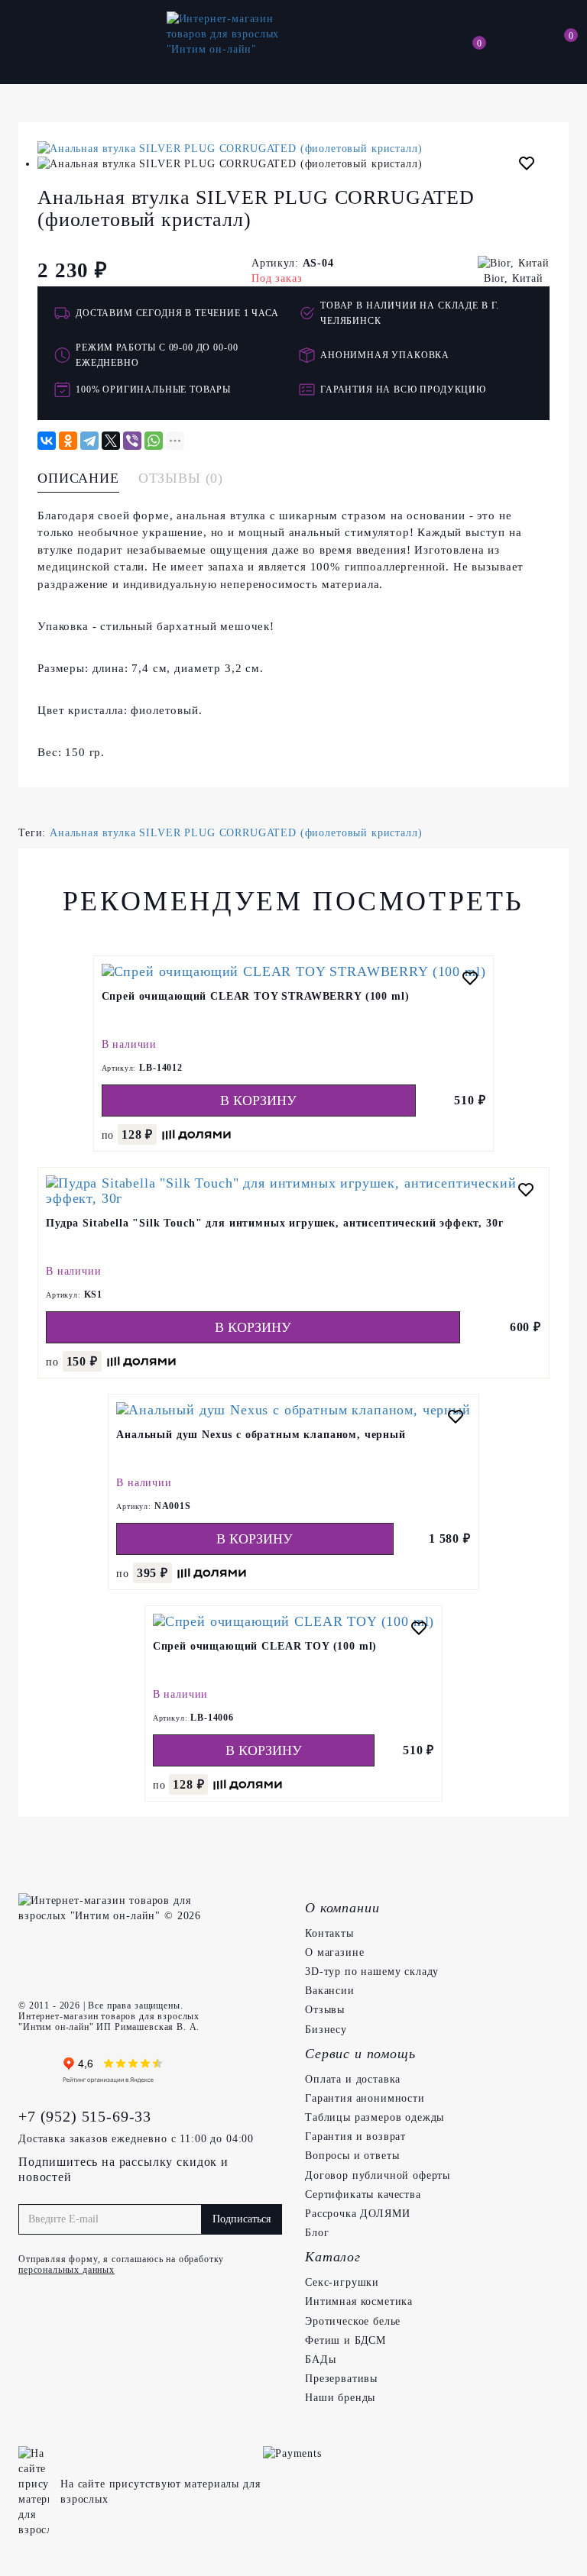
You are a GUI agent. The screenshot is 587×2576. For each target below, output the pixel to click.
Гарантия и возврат (355, 2136)
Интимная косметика (359, 2301)
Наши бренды (340, 2398)
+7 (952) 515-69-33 (85, 2116)
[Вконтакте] (34, 2070)
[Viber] (132, 441)
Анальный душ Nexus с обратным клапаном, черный (261, 1435)
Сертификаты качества (363, 2195)
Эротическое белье (353, 2321)
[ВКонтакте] (47, 441)
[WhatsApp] (154, 441)
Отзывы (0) (181, 478)
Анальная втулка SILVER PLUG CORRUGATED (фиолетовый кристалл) (236, 833)
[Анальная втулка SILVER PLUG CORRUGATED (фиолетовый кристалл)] (293, 149)
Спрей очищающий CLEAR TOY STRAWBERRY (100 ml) (256, 996)
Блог (317, 2233)
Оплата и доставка (353, 2079)
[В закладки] (527, 166)
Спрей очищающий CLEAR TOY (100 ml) (265, 1646)
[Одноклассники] (68, 441)
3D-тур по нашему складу (372, 1972)
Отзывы (325, 2010)
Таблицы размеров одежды (375, 2117)
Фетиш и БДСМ (345, 2340)
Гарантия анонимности (365, 2098)
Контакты (329, 1933)
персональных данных (66, 2270)
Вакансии (330, 1991)
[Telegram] (89, 441)
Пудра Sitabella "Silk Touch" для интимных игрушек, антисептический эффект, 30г (275, 1223)
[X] (111, 441)
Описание (78, 478)
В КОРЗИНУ (258, 1101)
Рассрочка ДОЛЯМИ (357, 2214)
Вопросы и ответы (352, 2156)
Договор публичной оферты (378, 2175)
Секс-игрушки (342, 2282)
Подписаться (242, 2219)
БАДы (320, 2359)
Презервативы (341, 2379)
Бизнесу (326, 2030)
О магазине (334, 1952)
